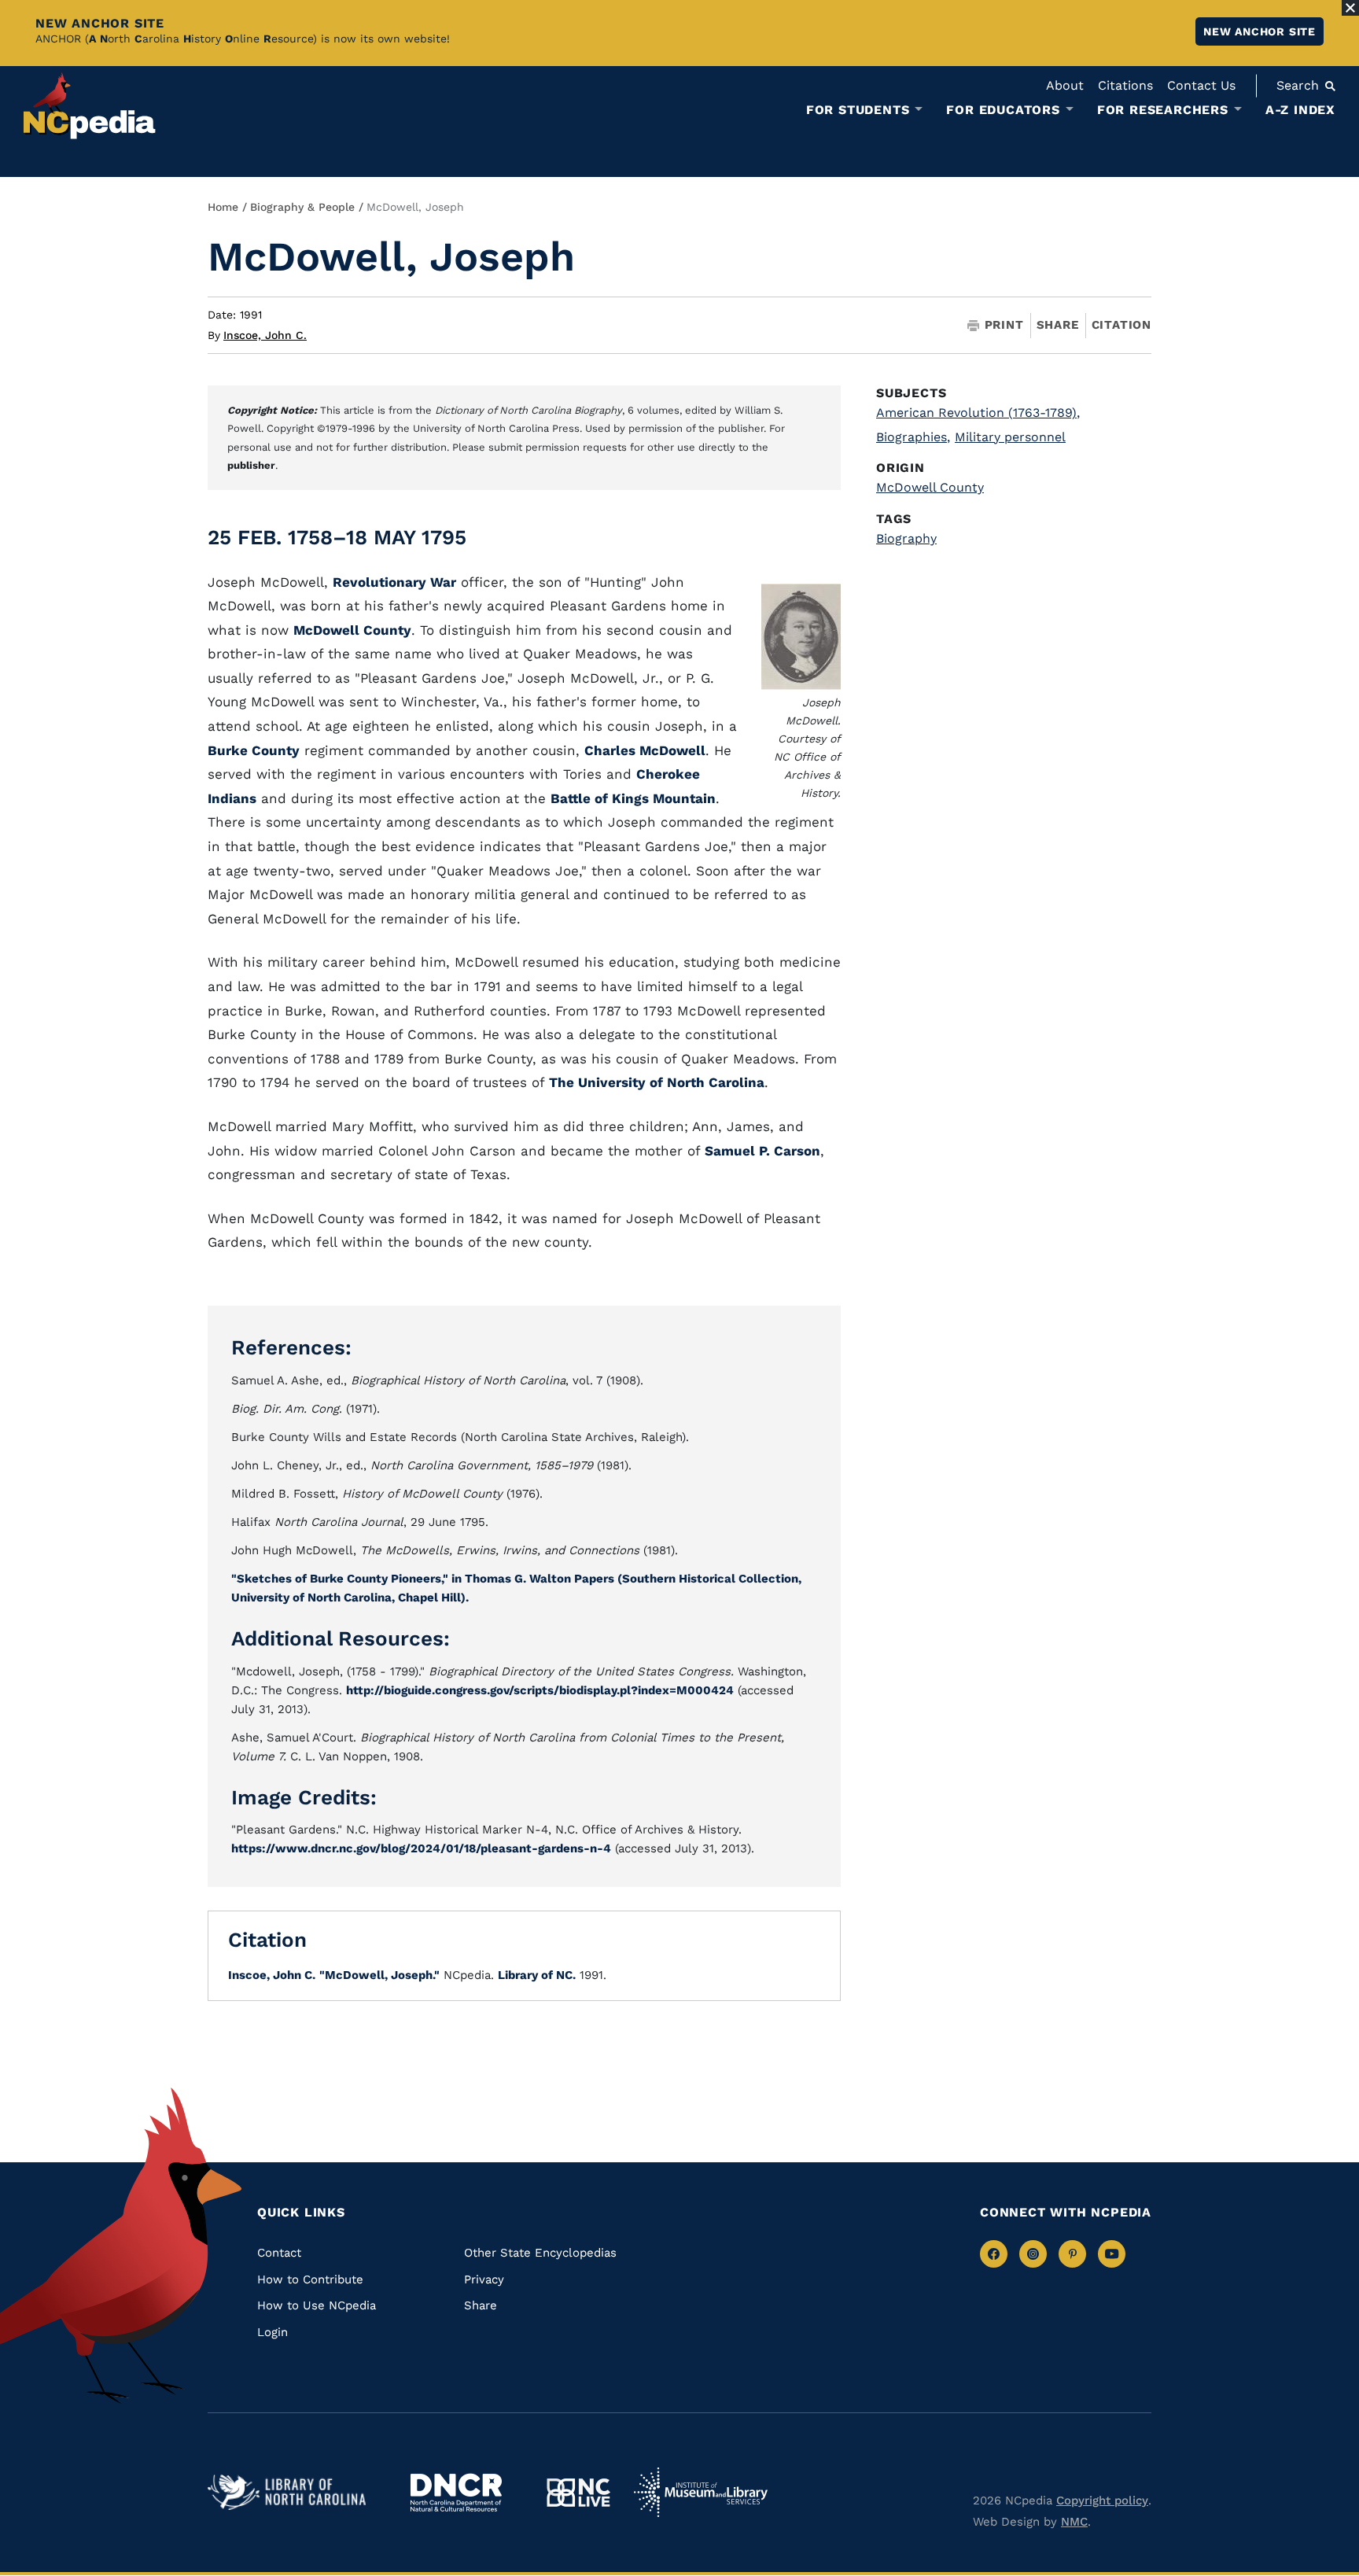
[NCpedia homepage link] (90, 106)
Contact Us (1201, 85)
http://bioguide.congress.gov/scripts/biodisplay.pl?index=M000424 (540, 1690)
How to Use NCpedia (317, 2305)
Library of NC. (537, 1975)
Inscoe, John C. (265, 335)
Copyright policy (1102, 2500)
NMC (1074, 2522)
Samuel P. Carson (762, 1151)
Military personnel (1010, 437)
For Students (858, 110)
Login (273, 2332)
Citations (1125, 85)
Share (1058, 325)
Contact (279, 2253)
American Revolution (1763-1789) (978, 413)
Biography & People (302, 207)
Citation (1121, 325)
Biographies (913, 437)
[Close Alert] (1350, 8)
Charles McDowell (645, 750)
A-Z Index (1300, 110)
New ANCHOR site (1260, 31)
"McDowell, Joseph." (379, 1975)
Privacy (484, 2279)
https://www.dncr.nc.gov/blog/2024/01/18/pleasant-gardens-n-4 (421, 1848)
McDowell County (352, 630)
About (1065, 85)
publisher (251, 465)
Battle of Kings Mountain (633, 798)
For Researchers (1163, 110)
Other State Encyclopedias (540, 2253)
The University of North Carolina (657, 1082)
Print (1004, 325)
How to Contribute (310, 2279)
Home (223, 207)
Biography (906, 538)
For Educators (1003, 110)
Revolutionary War (394, 582)
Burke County (254, 750)
